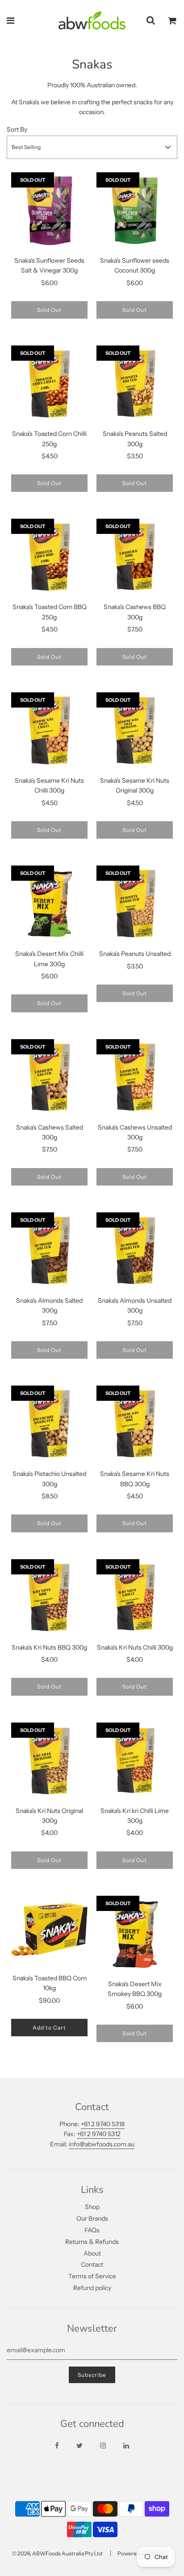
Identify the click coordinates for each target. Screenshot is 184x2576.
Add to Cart (49, 2028)
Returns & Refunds (92, 2242)
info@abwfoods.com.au (102, 2144)
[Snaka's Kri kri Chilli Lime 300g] (135, 1761)
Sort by (17, 129)
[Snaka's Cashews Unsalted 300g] (135, 1077)
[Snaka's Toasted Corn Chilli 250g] (49, 384)
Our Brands (92, 2218)
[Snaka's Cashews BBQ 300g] (135, 557)
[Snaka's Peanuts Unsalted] (135, 904)
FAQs (92, 2230)
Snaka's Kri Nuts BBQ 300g (49, 1647)
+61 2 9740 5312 (99, 2134)
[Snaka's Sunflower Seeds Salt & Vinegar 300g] (49, 211)
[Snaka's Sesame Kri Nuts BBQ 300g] (135, 1424)
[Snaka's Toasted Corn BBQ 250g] (49, 557)
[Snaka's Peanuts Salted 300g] (135, 384)
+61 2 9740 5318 (103, 2124)
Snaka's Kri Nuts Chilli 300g (135, 1647)
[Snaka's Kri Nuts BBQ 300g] (49, 1597)
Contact (92, 2265)
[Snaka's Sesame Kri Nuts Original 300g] (135, 731)
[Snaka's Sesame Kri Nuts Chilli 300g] (49, 731)
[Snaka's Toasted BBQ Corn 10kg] (49, 1931)
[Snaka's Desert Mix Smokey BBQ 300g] (135, 1934)
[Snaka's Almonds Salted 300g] (49, 1251)
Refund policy (92, 2288)
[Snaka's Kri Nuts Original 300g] (49, 1761)
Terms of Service (92, 2276)
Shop (92, 2207)
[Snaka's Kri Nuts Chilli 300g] (135, 1597)
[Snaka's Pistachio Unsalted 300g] (49, 1424)
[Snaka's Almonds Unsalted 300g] (135, 1251)
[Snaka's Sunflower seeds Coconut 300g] (135, 211)
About (92, 2253)
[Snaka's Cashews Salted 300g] (49, 1077)
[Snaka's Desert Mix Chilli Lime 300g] (49, 904)
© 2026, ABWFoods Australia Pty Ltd (57, 2553)
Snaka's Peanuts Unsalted (135, 954)
